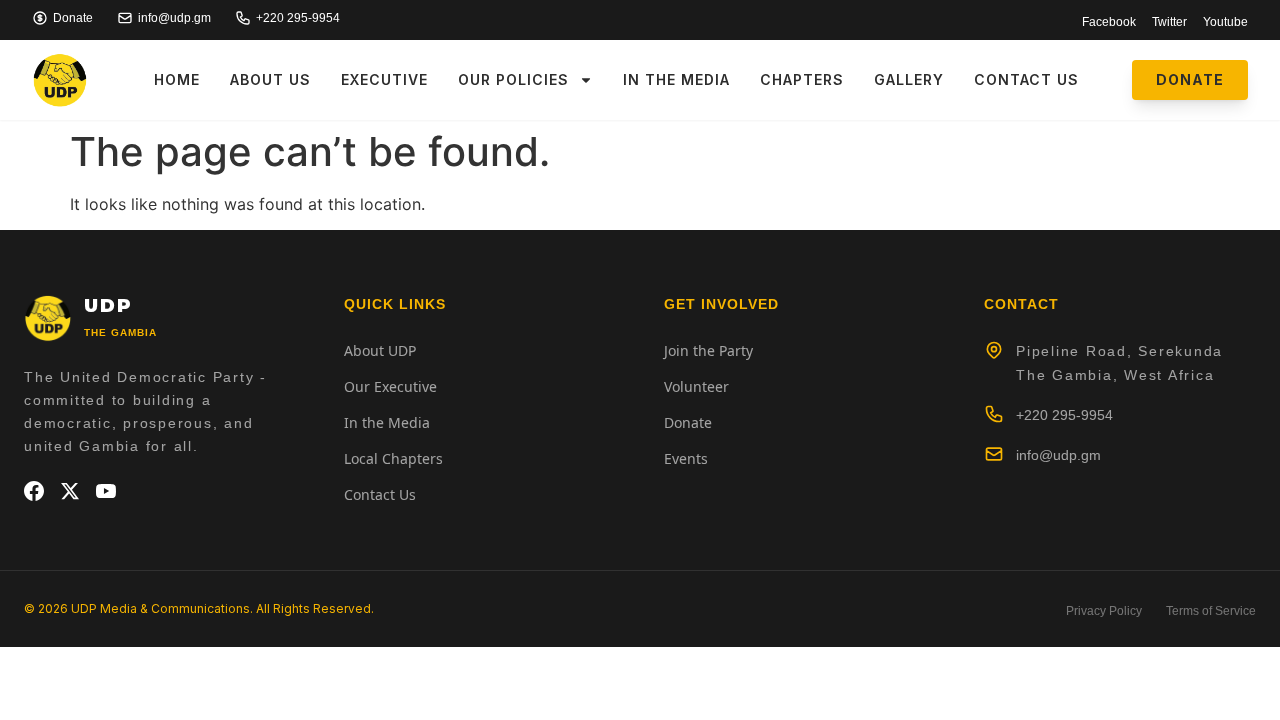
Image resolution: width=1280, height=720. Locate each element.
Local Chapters (393, 458)
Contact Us (1026, 79)
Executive (384, 79)
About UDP (380, 350)
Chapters (802, 79)
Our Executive (390, 386)
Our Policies (513, 79)
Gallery (909, 79)
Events (686, 458)
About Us (270, 79)
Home (177, 79)
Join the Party (708, 350)
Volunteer (696, 386)
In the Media (676, 79)
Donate (688, 422)
